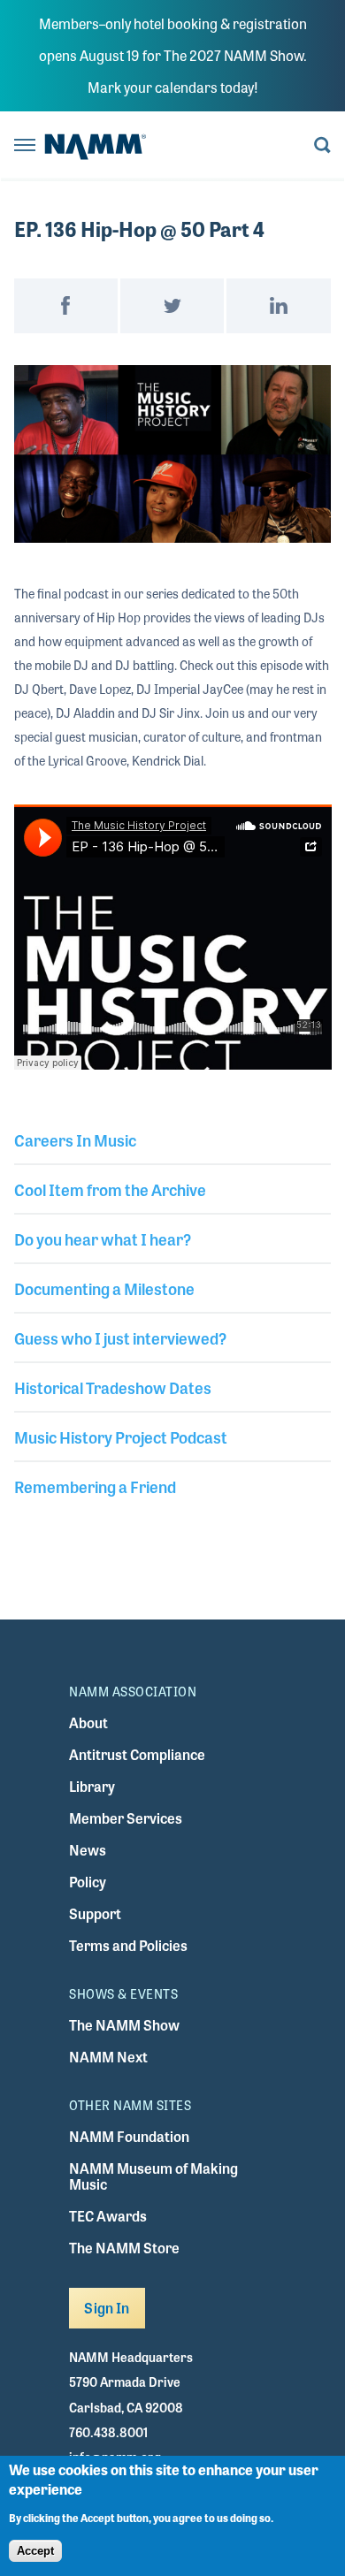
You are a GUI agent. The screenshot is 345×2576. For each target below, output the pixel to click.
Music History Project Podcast (121, 1437)
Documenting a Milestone (104, 1288)
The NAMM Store (124, 2248)
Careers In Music (75, 1139)
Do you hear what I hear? (103, 1238)
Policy (88, 1882)
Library (92, 1786)
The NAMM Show (124, 2025)
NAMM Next (108, 2057)
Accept (35, 2551)
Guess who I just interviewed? (120, 1338)
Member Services (126, 1818)
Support (95, 1913)
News (88, 1850)
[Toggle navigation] (25, 146)
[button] (173, 454)
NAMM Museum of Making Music (153, 2176)
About (88, 1722)
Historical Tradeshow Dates (113, 1387)
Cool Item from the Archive (110, 1189)
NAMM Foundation (129, 2136)
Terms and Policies (128, 1945)
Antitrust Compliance (137, 1754)
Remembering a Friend (95, 1486)
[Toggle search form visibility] (322, 146)
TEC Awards (108, 2216)
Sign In (107, 2308)
